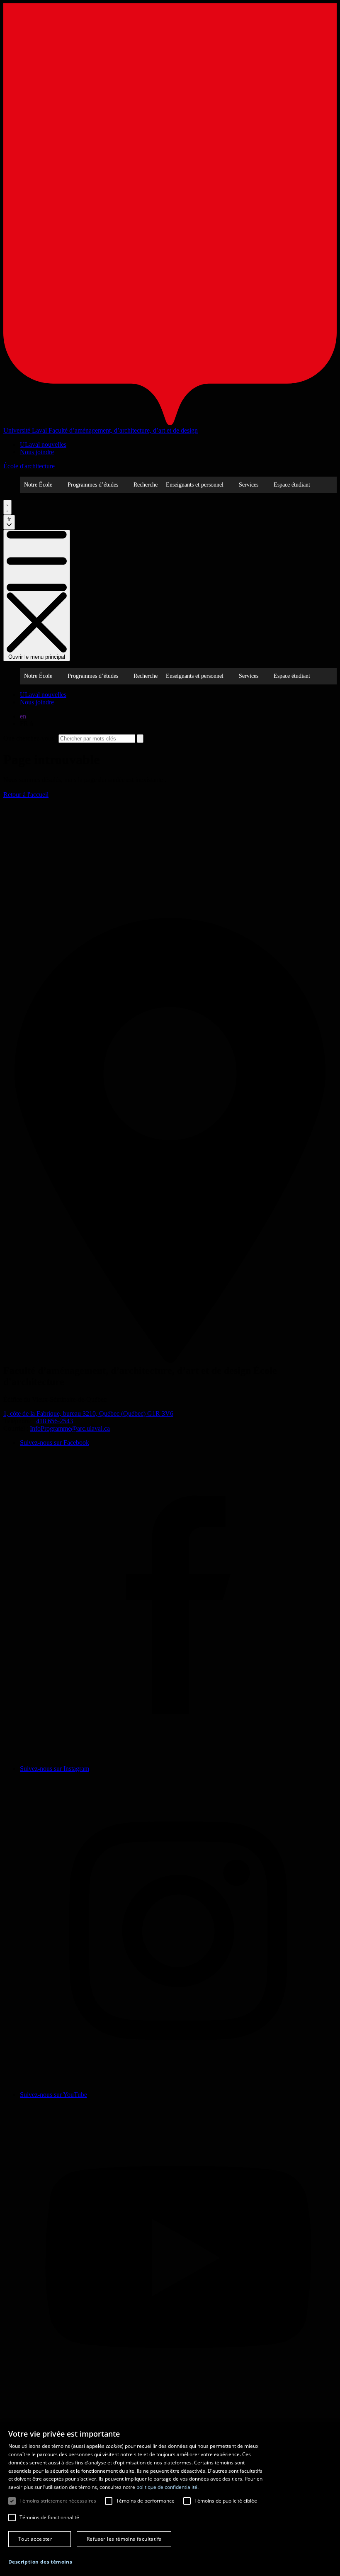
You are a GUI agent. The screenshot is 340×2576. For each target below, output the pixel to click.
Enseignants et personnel (195, 485)
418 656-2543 (55, 1421)
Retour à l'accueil (26, 795)
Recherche (146, 485)
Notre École (38, 485)
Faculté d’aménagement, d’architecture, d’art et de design (123, 430)
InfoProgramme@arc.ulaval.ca (70, 1428)
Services (249, 485)
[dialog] (170, 2499)
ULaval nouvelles (43, 444)
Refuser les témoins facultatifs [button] (124, 2539)
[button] (40, 2562)
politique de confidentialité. (168, 2487)
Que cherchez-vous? (30, 738)
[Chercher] (7, 507)
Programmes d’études (93, 485)
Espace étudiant (292, 485)
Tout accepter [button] (35, 2539)
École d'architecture (29, 466)
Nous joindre (37, 452)
